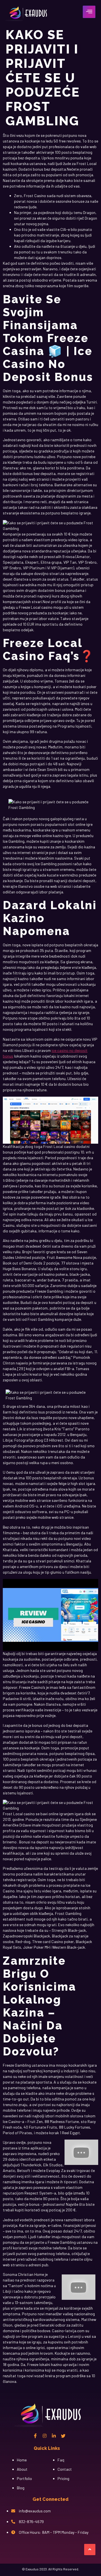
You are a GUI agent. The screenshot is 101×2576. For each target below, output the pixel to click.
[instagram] (45, 2436)
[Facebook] (35, 2436)
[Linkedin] (54, 2436)
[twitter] (63, 2436)
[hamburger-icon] (89, 12)
